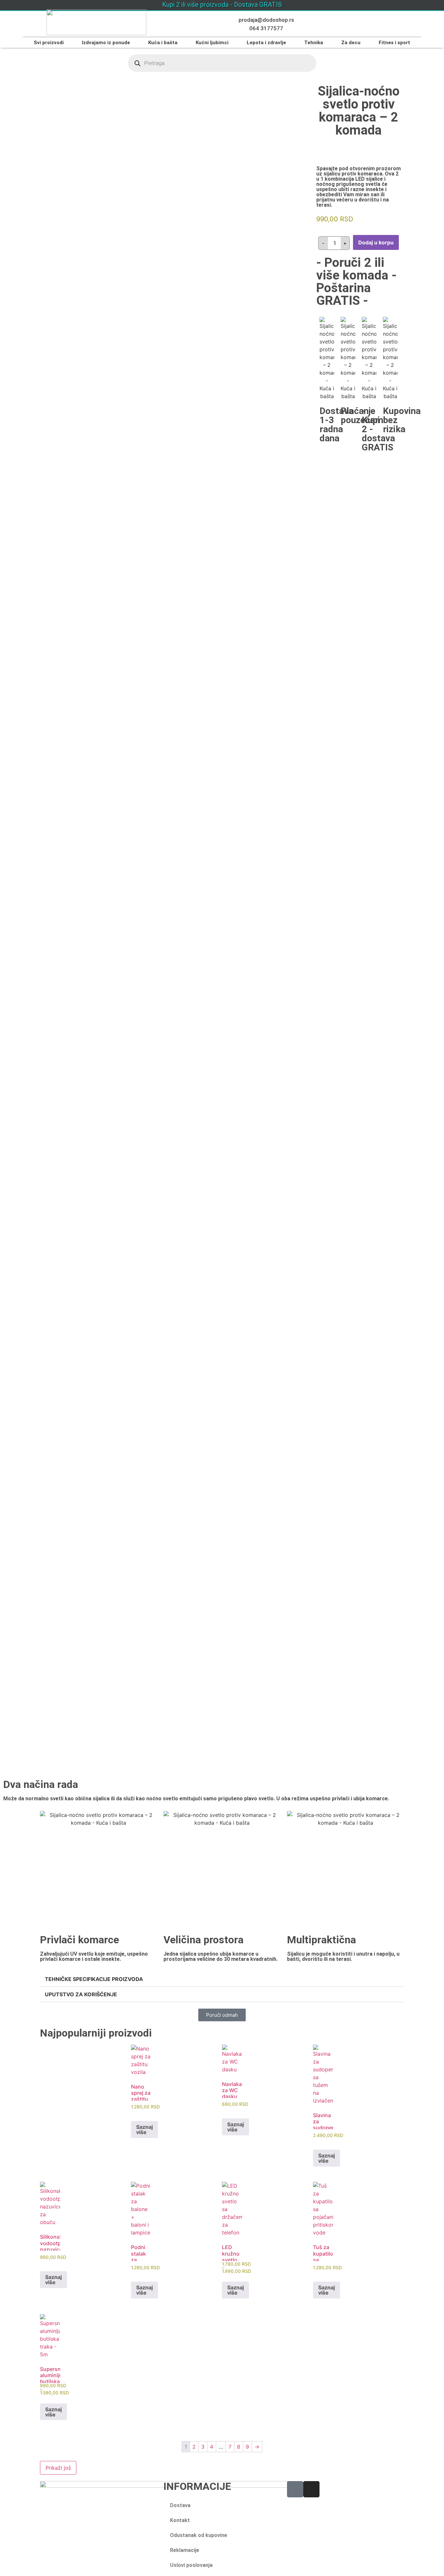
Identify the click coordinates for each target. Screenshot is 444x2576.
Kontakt (180, 2520)
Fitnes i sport (394, 43)
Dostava (180, 2505)
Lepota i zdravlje (266, 43)
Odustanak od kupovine (199, 2535)
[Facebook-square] (295, 2489)
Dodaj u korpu (376, 242)
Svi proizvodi (49, 43)
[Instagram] (311, 2489)
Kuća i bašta (163, 43)
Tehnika (314, 43)
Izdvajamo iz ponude (106, 43)
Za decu (351, 43)
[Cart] (379, 25)
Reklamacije (185, 2550)
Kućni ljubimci (212, 43)
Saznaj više (144, 2129)
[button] (222, 1979)
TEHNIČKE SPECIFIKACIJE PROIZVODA (94, 1979)
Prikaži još (58, 2468)
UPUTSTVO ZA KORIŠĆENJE (81, 1994)
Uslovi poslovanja (191, 2565)
